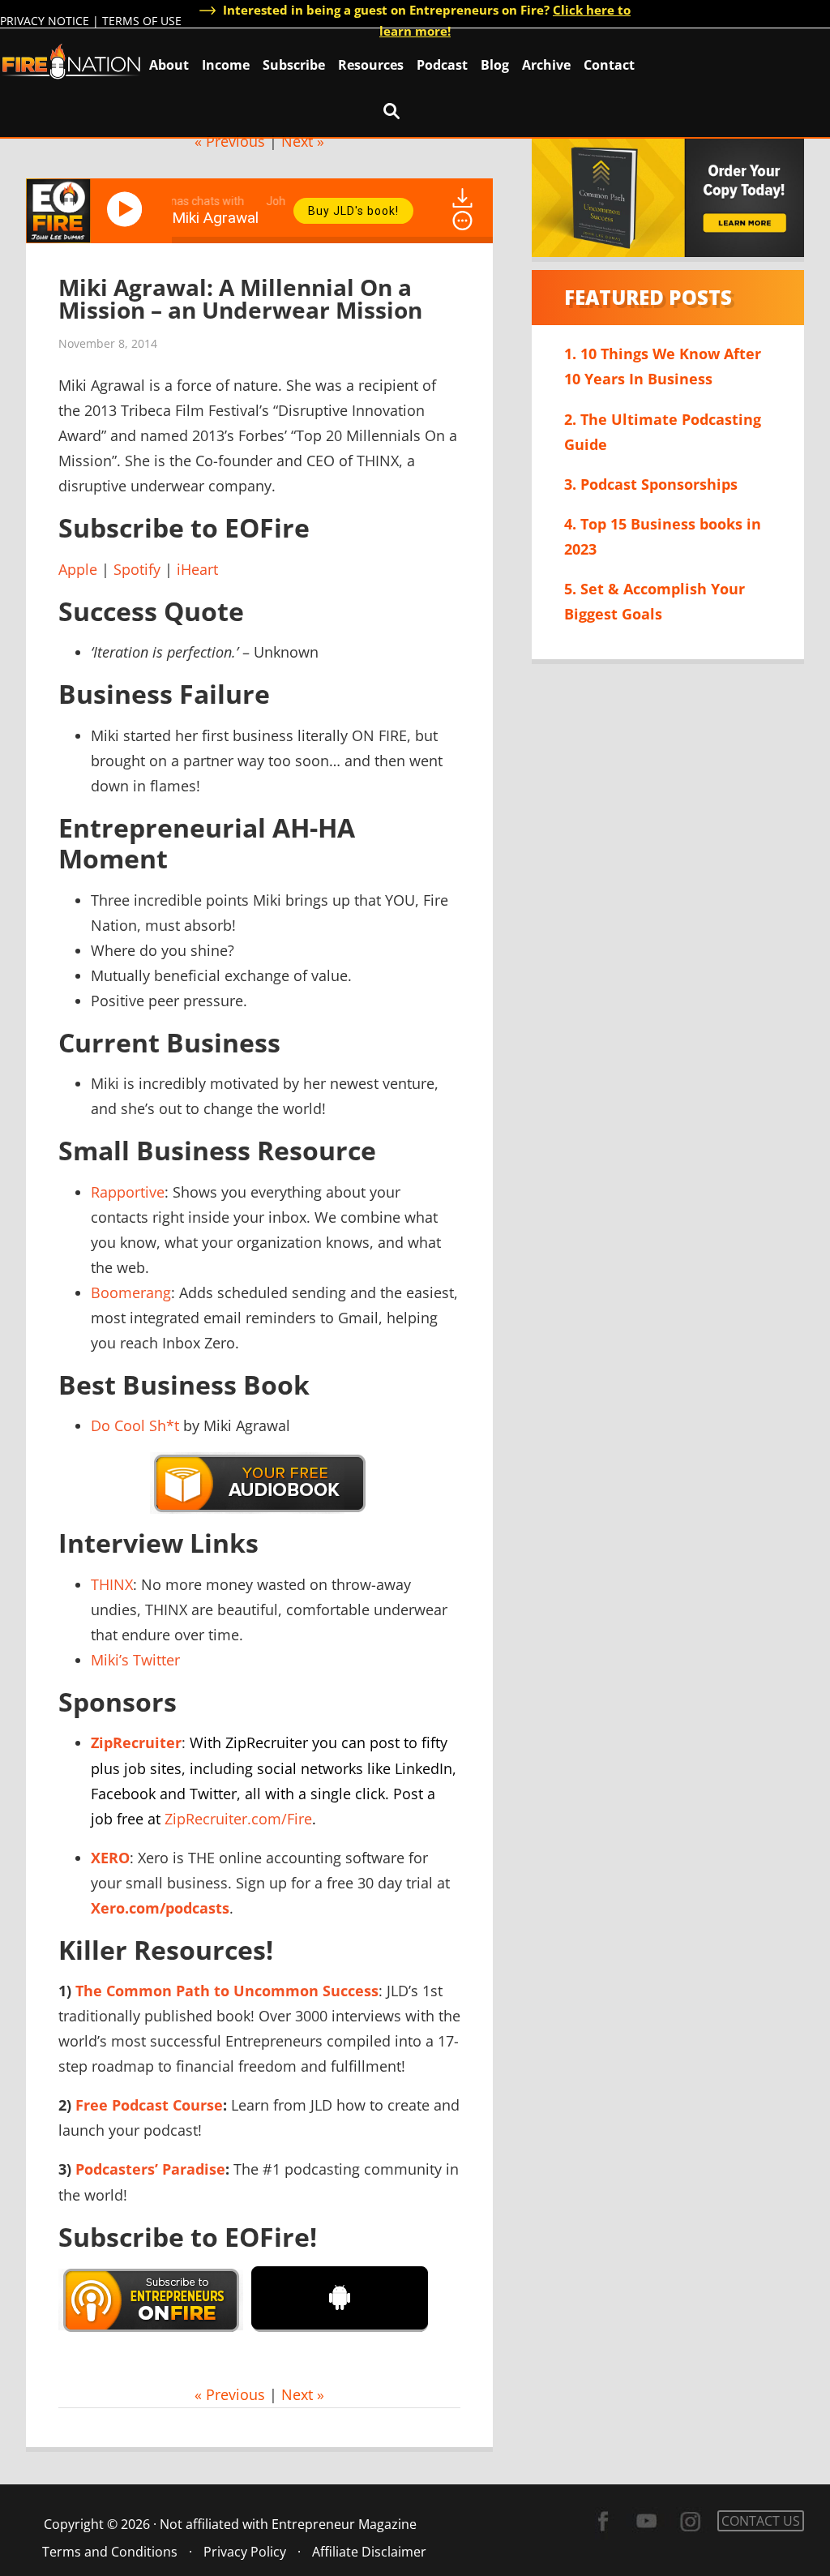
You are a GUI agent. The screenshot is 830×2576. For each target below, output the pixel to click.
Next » (303, 141)
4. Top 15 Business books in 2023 (663, 536)
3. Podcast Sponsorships (651, 484)
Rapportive (128, 1192)
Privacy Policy (245, 2552)
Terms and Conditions (110, 2552)
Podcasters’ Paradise (150, 2169)
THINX (112, 1584)
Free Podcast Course (149, 2105)
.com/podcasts (160, 1908)
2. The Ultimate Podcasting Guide (663, 432)
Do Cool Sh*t (135, 1425)
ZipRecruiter (136, 1742)
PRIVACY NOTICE (45, 21)
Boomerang (131, 1292)
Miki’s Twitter (135, 1660)
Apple (78, 569)
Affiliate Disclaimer (369, 2552)
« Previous (230, 141)
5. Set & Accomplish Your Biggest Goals (655, 601)
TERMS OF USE (142, 21)
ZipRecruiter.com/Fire (238, 1819)
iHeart (197, 569)
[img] (462, 221)
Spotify (137, 569)
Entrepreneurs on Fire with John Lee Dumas (71, 60)
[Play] (127, 209)
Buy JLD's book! (353, 211)
